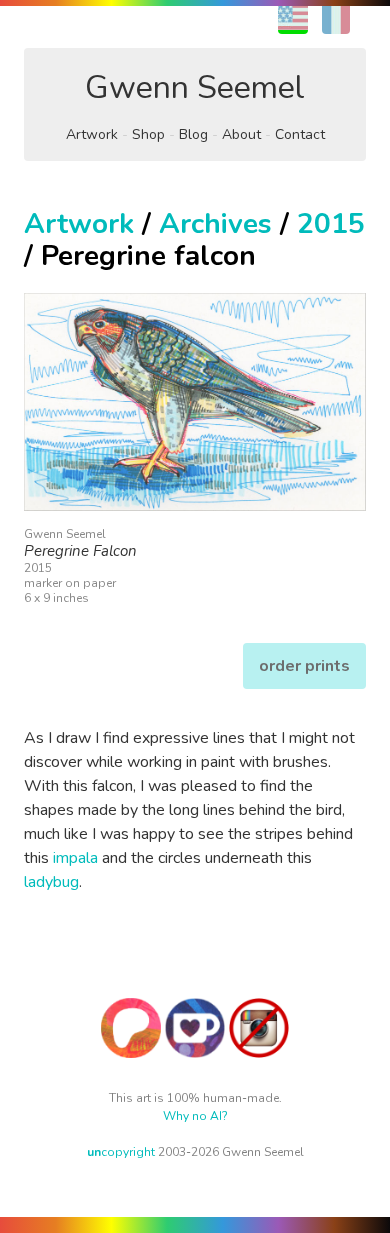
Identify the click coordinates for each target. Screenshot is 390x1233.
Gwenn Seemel (195, 87)
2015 (331, 224)
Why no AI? (195, 1116)
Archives (215, 224)
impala (75, 858)
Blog (193, 134)
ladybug (51, 882)
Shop (148, 134)
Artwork (92, 134)
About (241, 134)
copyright (121, 1152)
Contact (300, 134)
